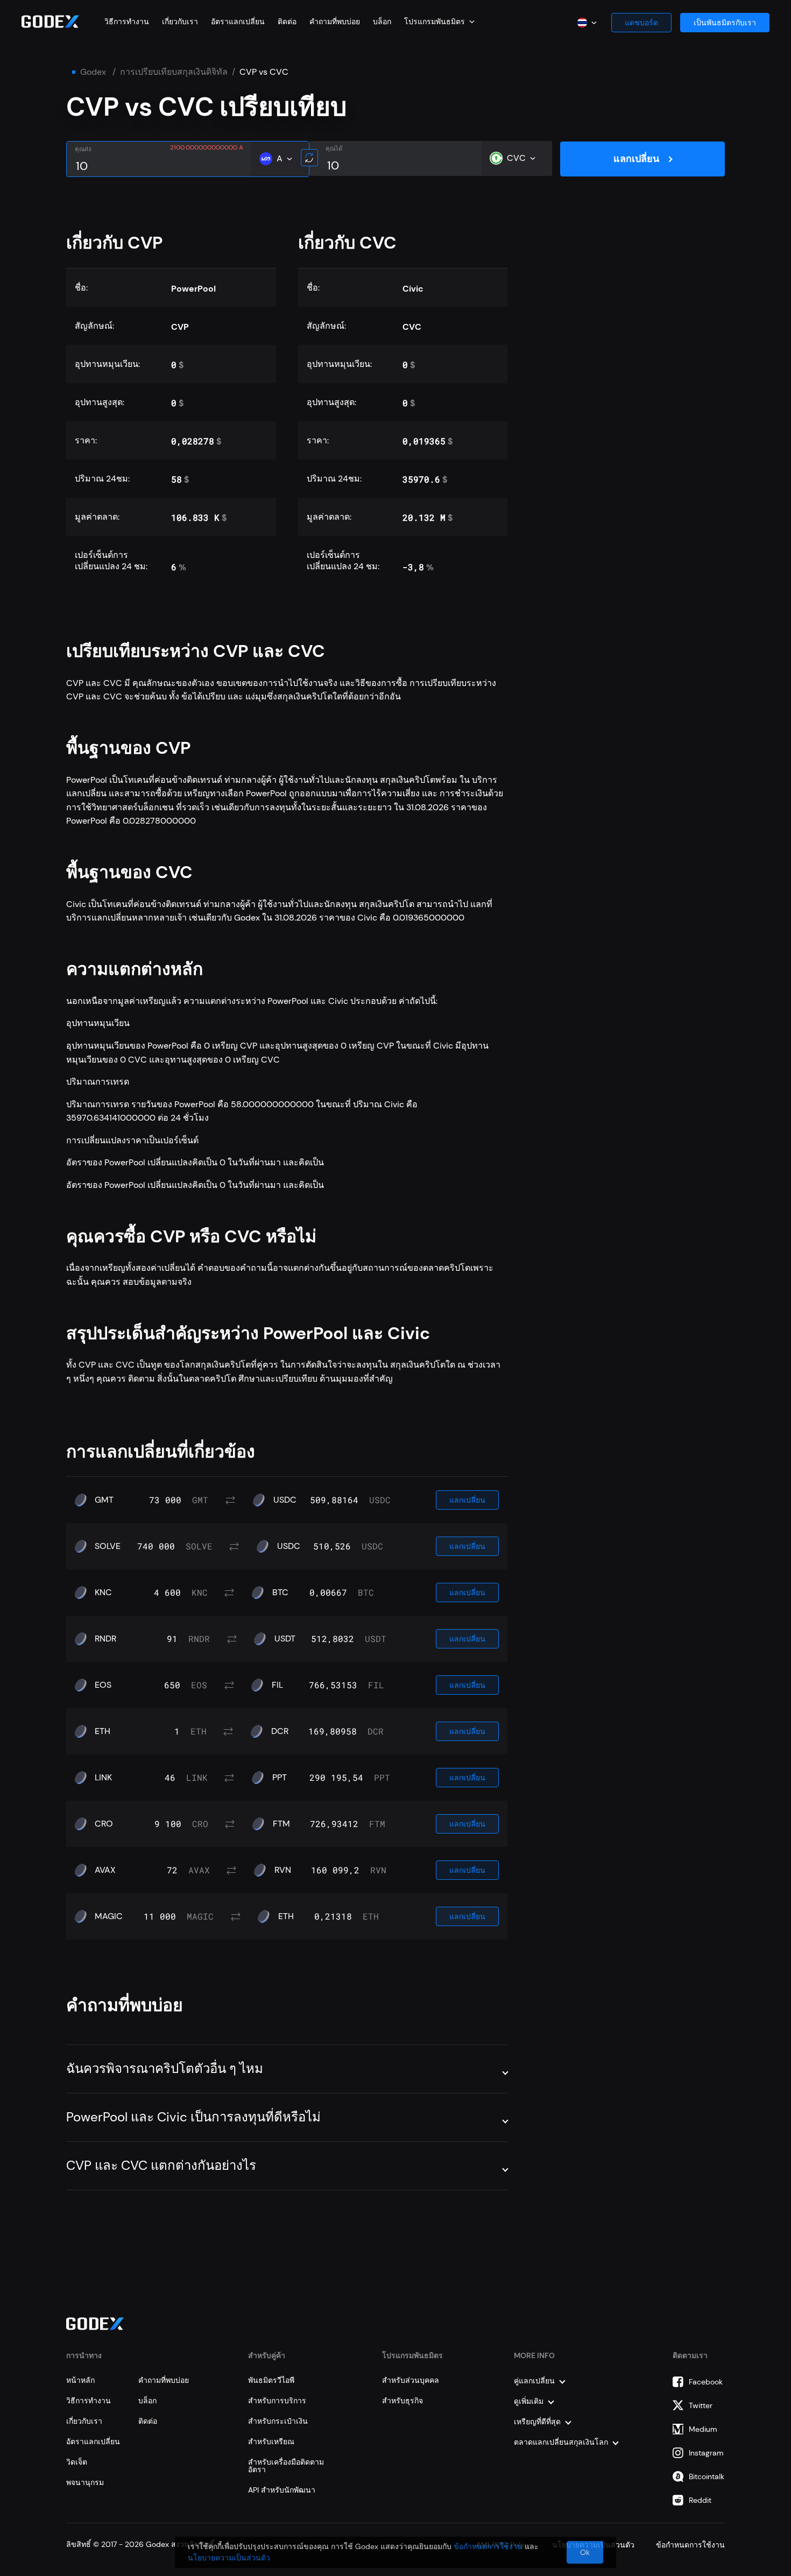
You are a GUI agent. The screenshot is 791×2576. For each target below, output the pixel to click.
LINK (103, 1778)
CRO (104, 1824)
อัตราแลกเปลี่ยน (238, 22)
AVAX (105, 1870)
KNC (103, 1593)
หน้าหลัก (80, 2380)
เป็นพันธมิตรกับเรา (725, 23)
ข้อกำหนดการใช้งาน (488, 2546)
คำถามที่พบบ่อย (335, 22)
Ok (585, 2552)
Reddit (700, 2500)
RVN (283, 1870)
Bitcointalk (707, 2476)
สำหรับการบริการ (277, 2401)
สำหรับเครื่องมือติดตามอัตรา (286, 2466)
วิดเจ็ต (77, 2462)
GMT (104, 1500)
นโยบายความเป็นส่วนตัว (229, 2558)
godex (93, 72)
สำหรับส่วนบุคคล (411, 2380)
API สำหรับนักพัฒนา (282, 2490)
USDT (285, 1639)
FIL (277, 1685)
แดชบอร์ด (641, 23)
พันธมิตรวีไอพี (271, 2380)
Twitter (701, 2405)
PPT (280, 1778)
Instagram (706, 2453)
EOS (103, 1685)
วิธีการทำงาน (127, 22)
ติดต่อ (287, 22)
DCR (280, 1731)
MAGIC (109, 1916)
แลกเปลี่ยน (636, 159)
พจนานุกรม (85, 2482)
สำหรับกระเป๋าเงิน (278, 2421)
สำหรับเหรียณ (271, 2441)
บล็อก (382, 22)
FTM (281, 1824)
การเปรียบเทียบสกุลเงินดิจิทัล (174, 72)
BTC (280, 1593)
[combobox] (439, 22)
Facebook (706, 2382)
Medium (703, 2429)
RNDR (105, 1639)
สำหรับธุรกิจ (402, 2401)
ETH (103, 1731)
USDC (285, 1500)
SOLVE (108, 1546)
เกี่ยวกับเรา (180, 22)
